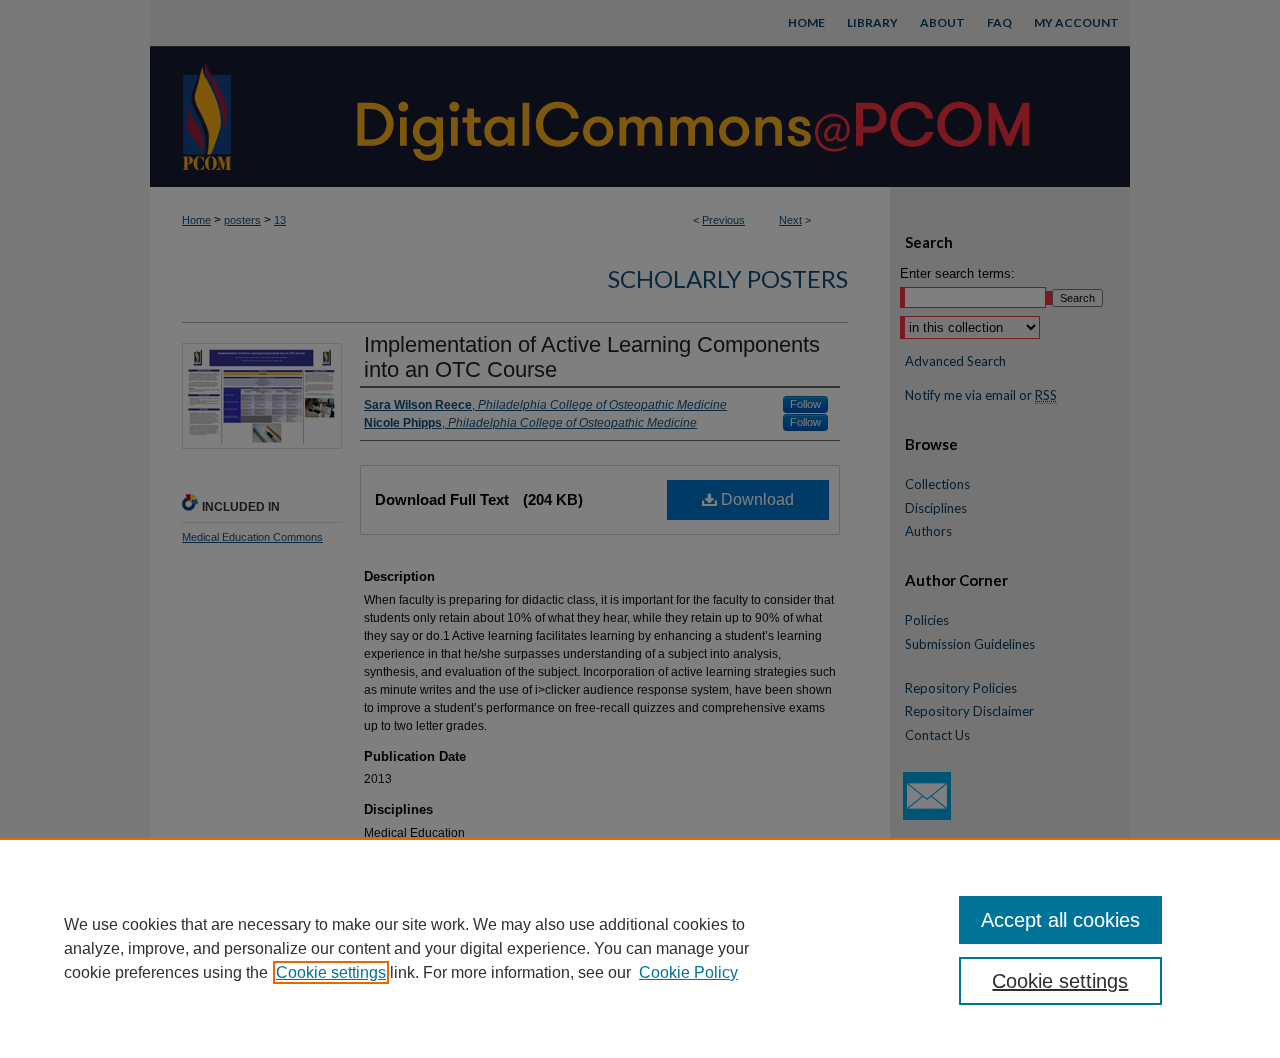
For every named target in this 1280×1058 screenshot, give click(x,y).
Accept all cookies (1060, 920)
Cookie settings (331, 972)
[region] (640, 948)
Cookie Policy (688, 972)
